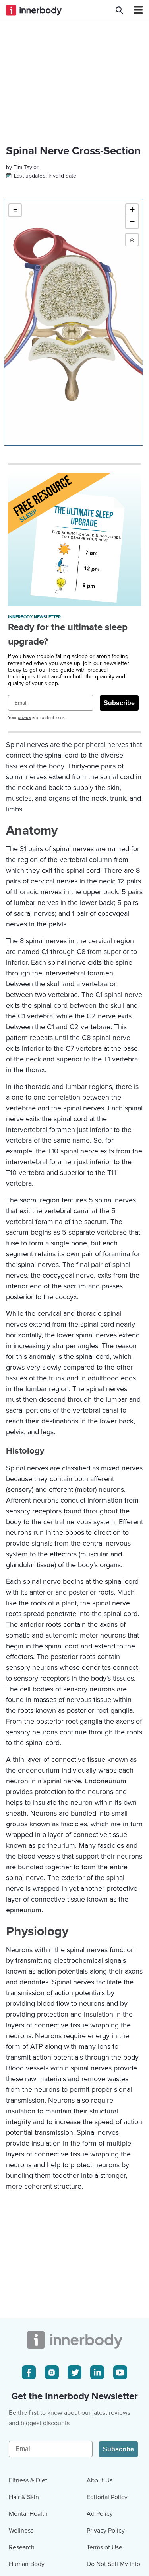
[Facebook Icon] (29, 2372)
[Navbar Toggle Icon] (135, 10)
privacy (24, 718)
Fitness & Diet (28, 2480)
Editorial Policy (107, 2497)
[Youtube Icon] (120, 2372)
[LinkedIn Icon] (97, 2372)
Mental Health (28, 2514)
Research (22, 2547)
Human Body (27, 2564)
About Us (100, 2480)
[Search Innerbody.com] (119, 10)
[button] (132, 210)
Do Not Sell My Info (113, 2564)
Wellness (21, 2531)
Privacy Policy (106, 2531)
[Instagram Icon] (52, 2372)
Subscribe (119, 703)
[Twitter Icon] (74, 2372)
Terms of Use (104, 2547)
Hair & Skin (24, 2497)
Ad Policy (100, 2514)
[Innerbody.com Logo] (34, 10)
